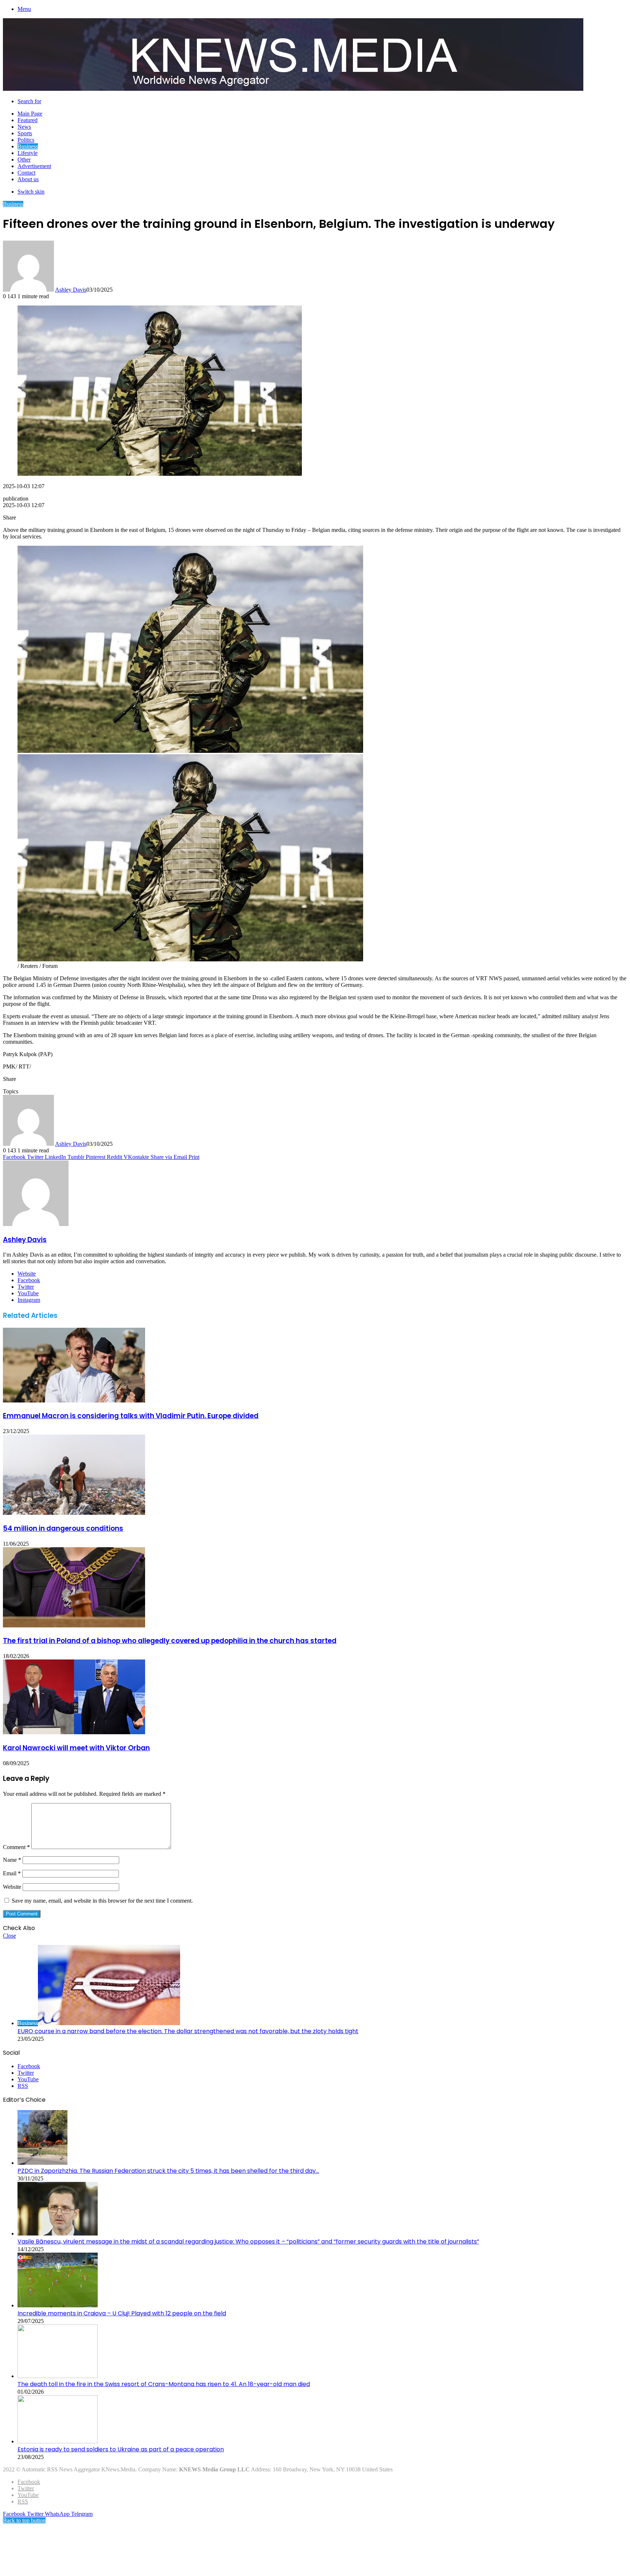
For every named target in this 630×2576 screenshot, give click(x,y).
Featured (28, 120)
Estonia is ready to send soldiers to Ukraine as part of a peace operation (121, 2449)
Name (12, 1860)
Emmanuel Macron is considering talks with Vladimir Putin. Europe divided (131, 1416)
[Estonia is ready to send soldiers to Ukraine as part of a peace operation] (58, 2441)
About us (28, 179)
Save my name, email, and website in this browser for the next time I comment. (102, 1901)
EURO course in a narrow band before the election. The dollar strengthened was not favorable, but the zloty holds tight (188, 2031)
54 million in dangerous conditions (63, 1528)
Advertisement (34, 166)
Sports (25, 133)
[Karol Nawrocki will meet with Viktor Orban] (74, 1732)
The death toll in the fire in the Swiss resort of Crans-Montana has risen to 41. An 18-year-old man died (164, 2384)
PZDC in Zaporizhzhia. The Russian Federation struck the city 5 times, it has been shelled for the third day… (168, 2171)
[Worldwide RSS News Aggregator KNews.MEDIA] (293, 89)
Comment (16, 1847)
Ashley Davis (71, 290)
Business (28, 146)
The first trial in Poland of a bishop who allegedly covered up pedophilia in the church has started (170, 1641)
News (24, 127)
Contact (26, 173)
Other (24, 159)
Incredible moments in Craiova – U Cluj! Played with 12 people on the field (122, 2313)
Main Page (30, 114)
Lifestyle (28, 153)
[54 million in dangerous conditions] (74, 1513)
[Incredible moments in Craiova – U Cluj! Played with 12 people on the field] (58, 2305)
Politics (26, 140)
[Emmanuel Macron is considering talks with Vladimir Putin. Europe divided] (74, 1400)
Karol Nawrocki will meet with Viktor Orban (76, 1748)
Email (12, 1873)
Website (12, 1887)
